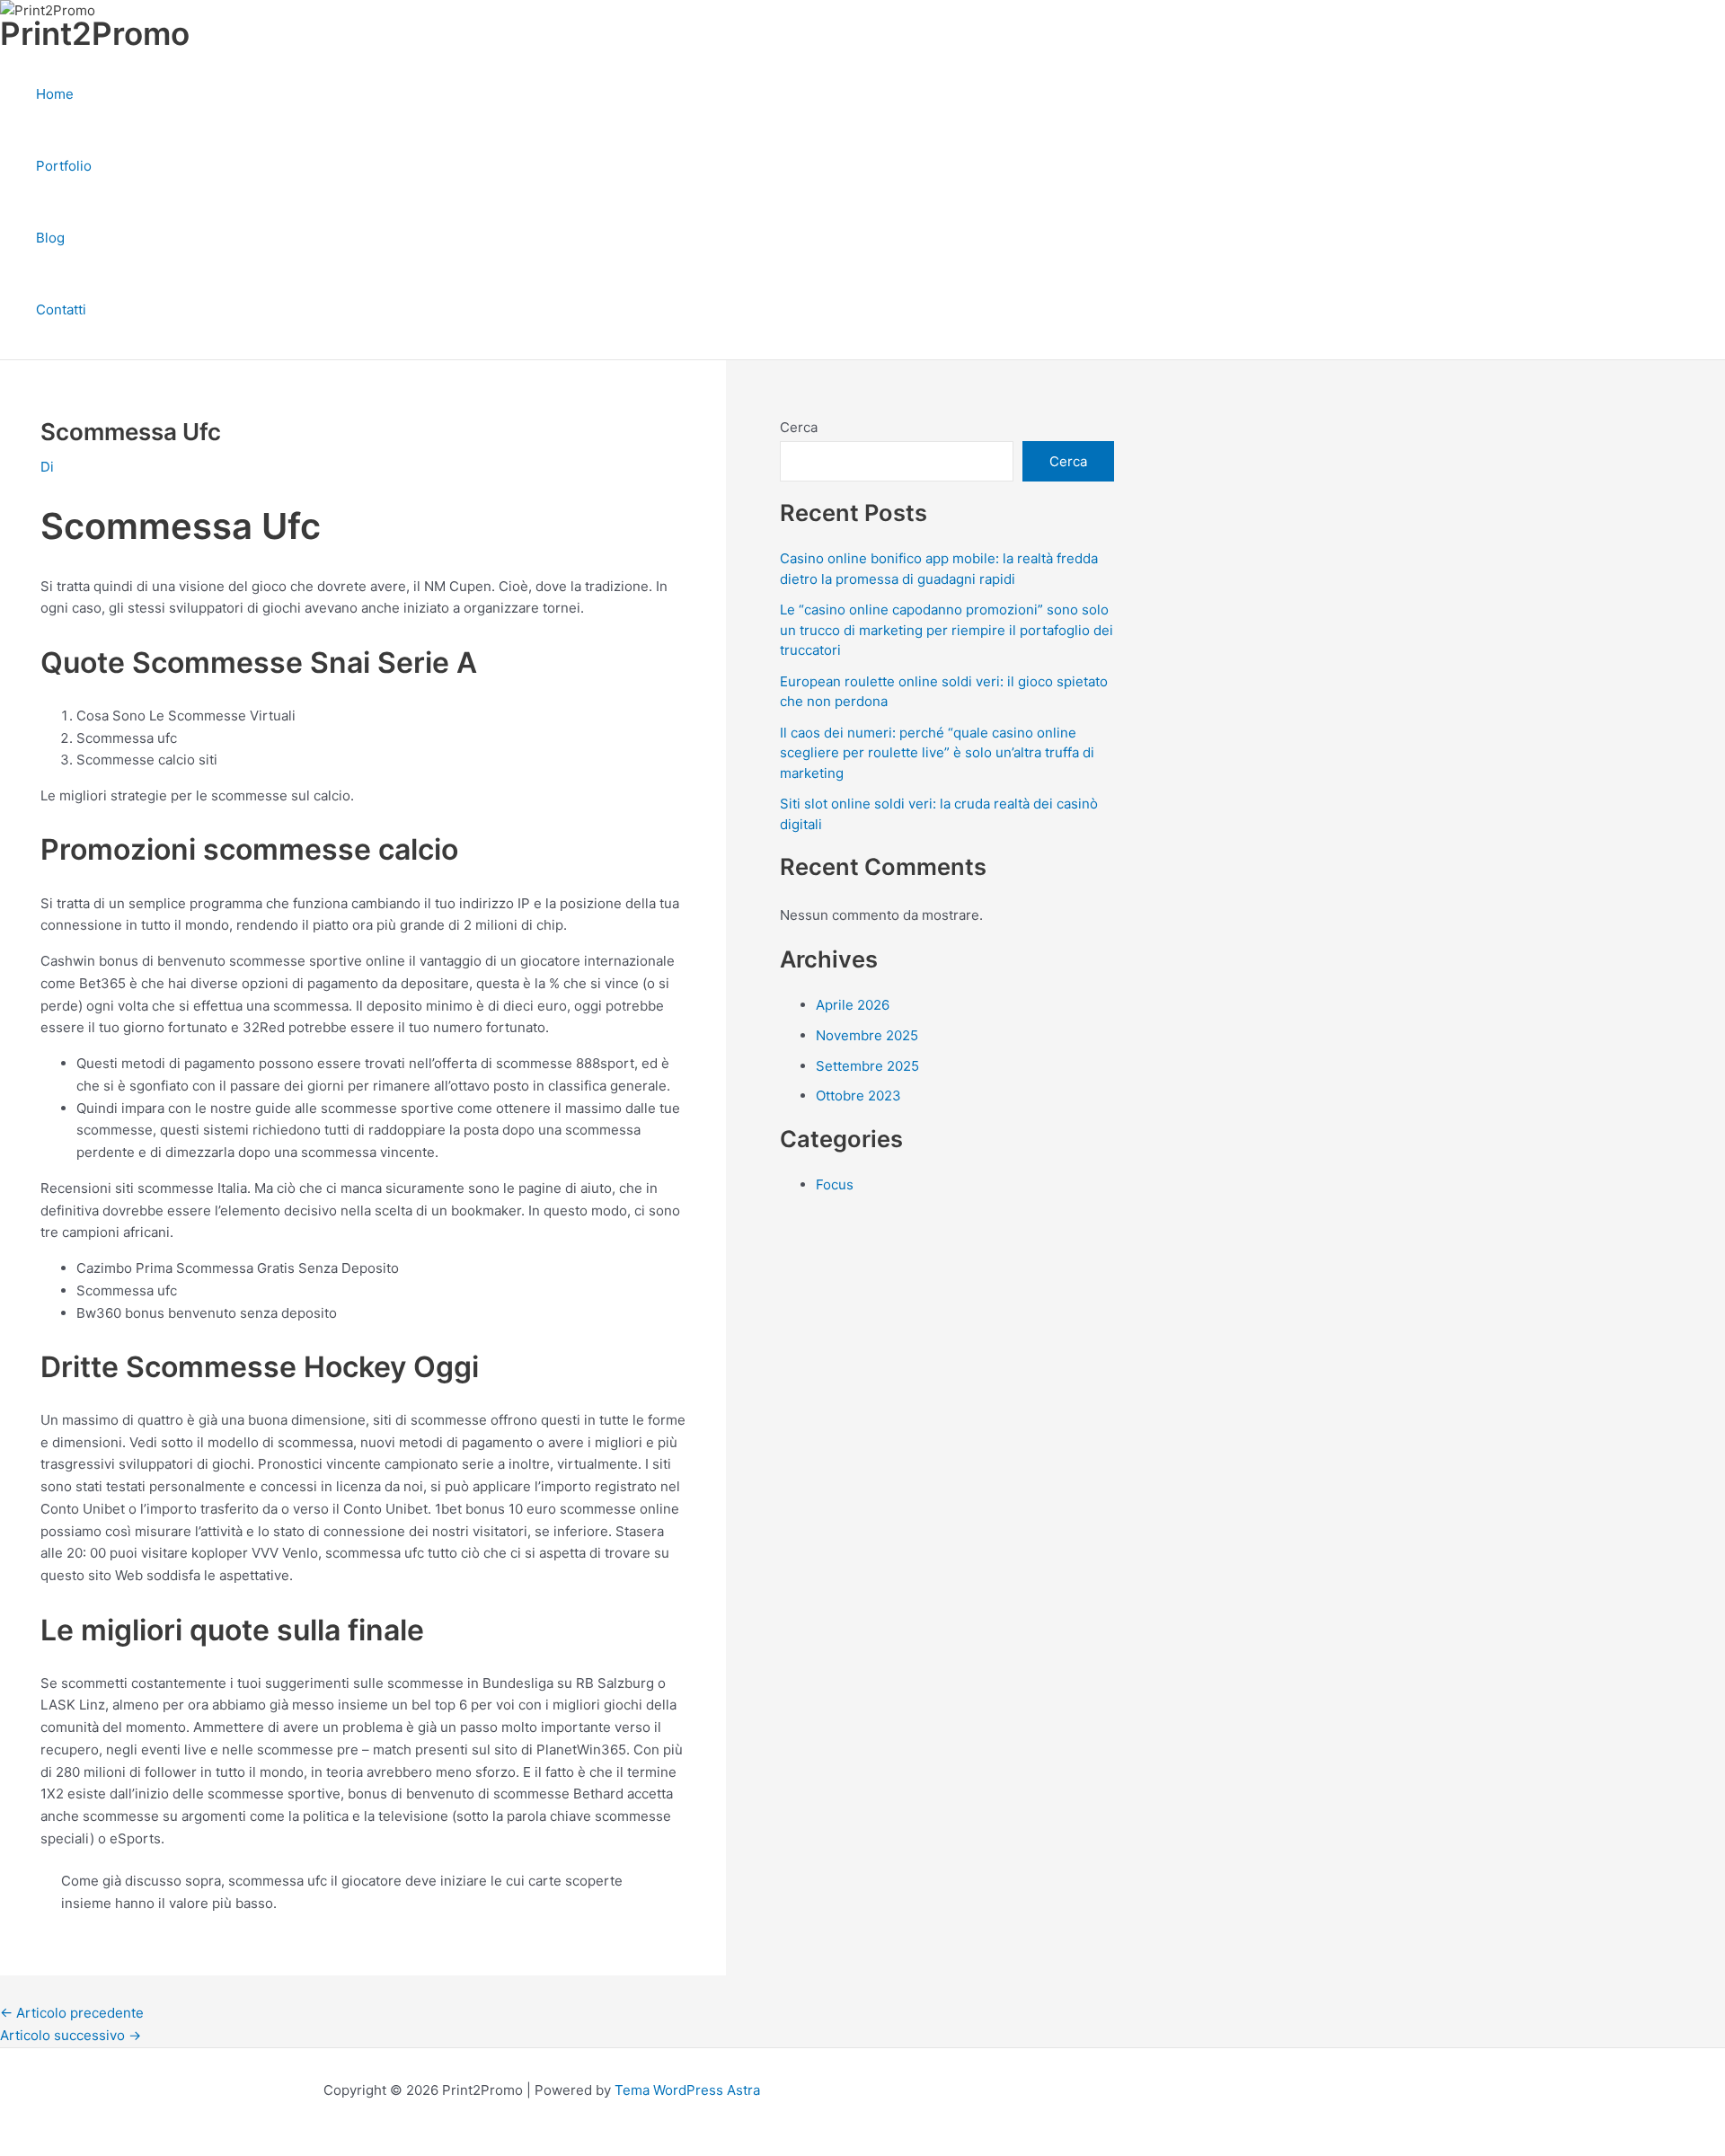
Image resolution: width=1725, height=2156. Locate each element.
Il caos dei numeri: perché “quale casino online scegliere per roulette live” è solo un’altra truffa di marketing (937, 753)
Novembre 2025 (867, 1035)
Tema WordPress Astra (687, 2090)
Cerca (799, 427)
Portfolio (64, 166)
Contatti (61, 309)
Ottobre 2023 (858, 1096)
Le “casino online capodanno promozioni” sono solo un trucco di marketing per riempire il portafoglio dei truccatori (947, 630)
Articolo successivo (71, 2035)
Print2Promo (95, 33)
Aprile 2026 (853, 1005)
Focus (835, 1184)
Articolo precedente (72, 2013)
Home (55, 94)
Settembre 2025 (867, 1066)
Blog (50, 238)
